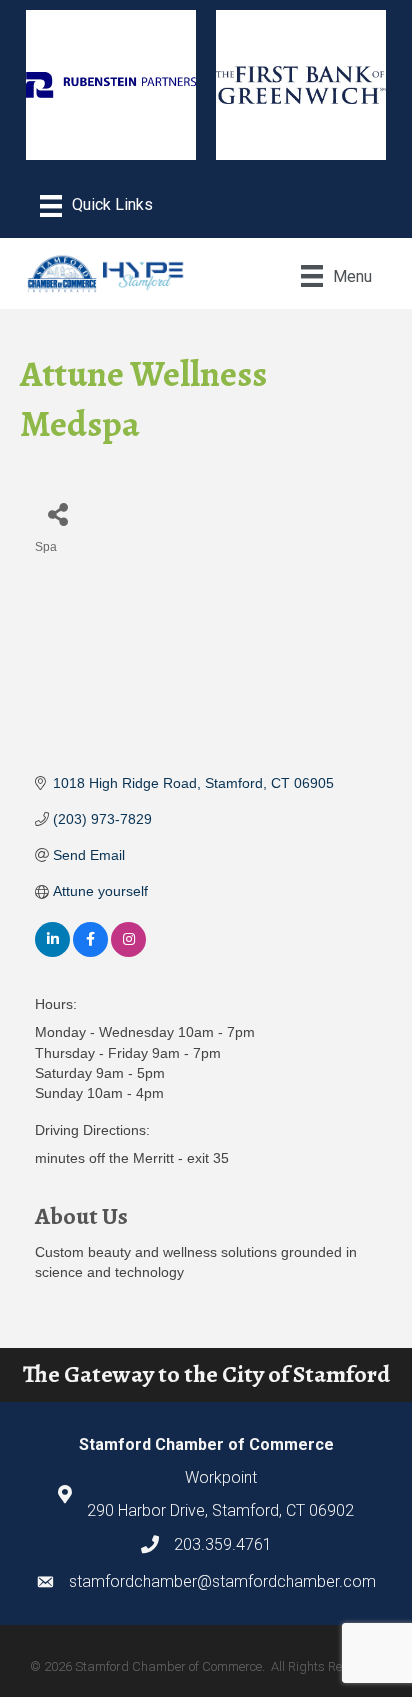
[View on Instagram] (128, 952)
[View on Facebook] (90, 952)
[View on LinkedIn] (52, 952)
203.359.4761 (223, 1544)
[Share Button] (57, 513)
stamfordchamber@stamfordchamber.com (222, 1581)
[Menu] (96, 206)
